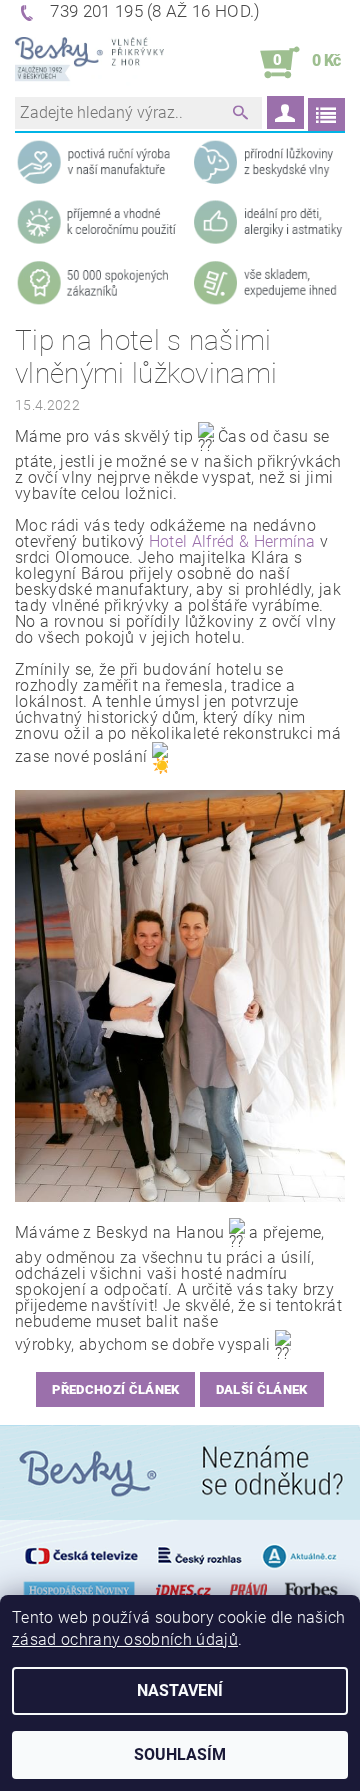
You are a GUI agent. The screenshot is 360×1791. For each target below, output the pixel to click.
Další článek (262, 1389)
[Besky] (89, 63)
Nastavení (180, 1690)
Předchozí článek (115, 1389)
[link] (232, 541)
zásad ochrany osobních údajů (125, 1639)
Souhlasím (180, 1754)
